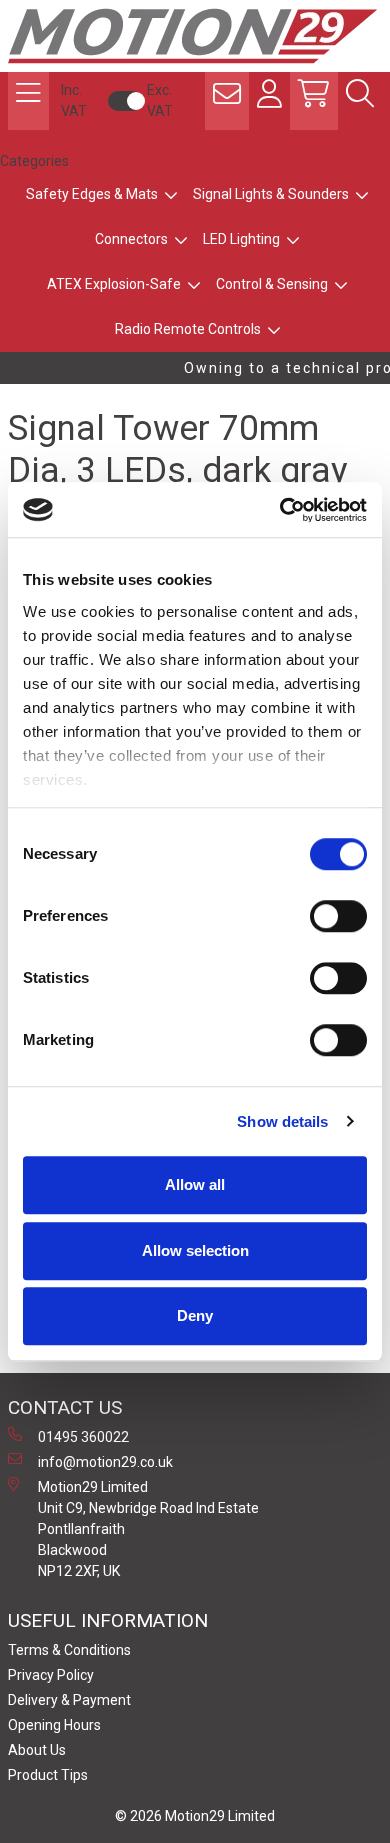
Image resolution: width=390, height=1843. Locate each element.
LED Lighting (241, 239)
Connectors (131, 239)
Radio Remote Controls (188, 329)
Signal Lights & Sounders (271, 194)
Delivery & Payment (69, 1700)
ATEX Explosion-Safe (114, 284)
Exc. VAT (160, 100)
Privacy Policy (51, 1675)
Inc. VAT (74, 100)
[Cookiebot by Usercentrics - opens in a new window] (280, 510)
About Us (37, 1750)
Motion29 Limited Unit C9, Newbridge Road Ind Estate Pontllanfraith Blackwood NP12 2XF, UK (148, 1529)
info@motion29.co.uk (105, 1462)
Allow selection (195, 1250)
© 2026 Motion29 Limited (195, 1816)
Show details (282, 1121)
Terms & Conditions (69, 1650)
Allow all (195, 1184)
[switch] (338, 916)
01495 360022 (83, 1437)
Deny (195, 1315)
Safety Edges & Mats (92, 194)
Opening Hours (54, 1725)
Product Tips (48, 1775)
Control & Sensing (272, 284)
